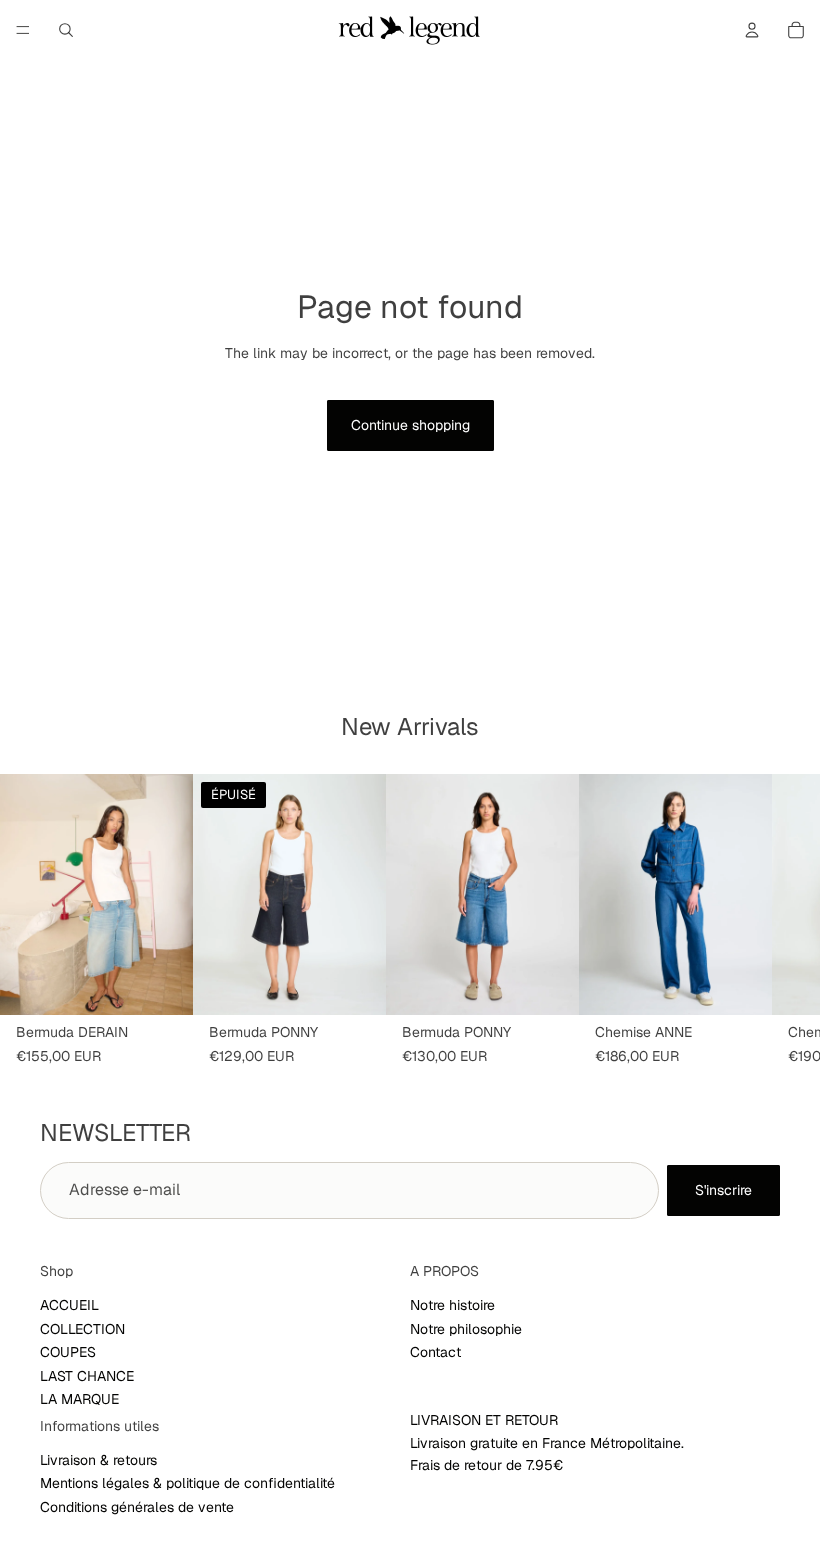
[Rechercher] (66, 30)
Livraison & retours (98, 1460)
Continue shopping (410, 425)
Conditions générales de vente (137, 1507)
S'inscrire (723, 1190)
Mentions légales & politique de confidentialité (187, 1483)
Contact (435, 1352)
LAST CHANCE (87, 1375)
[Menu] (23, 30)
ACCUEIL (69, 1305)
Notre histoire (452, 1305)
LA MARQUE (79, 1399)
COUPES (68, 1352)
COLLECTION (82, 1329)
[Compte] (752, 30)
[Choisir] (162, 984)
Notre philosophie (466, 1329)
